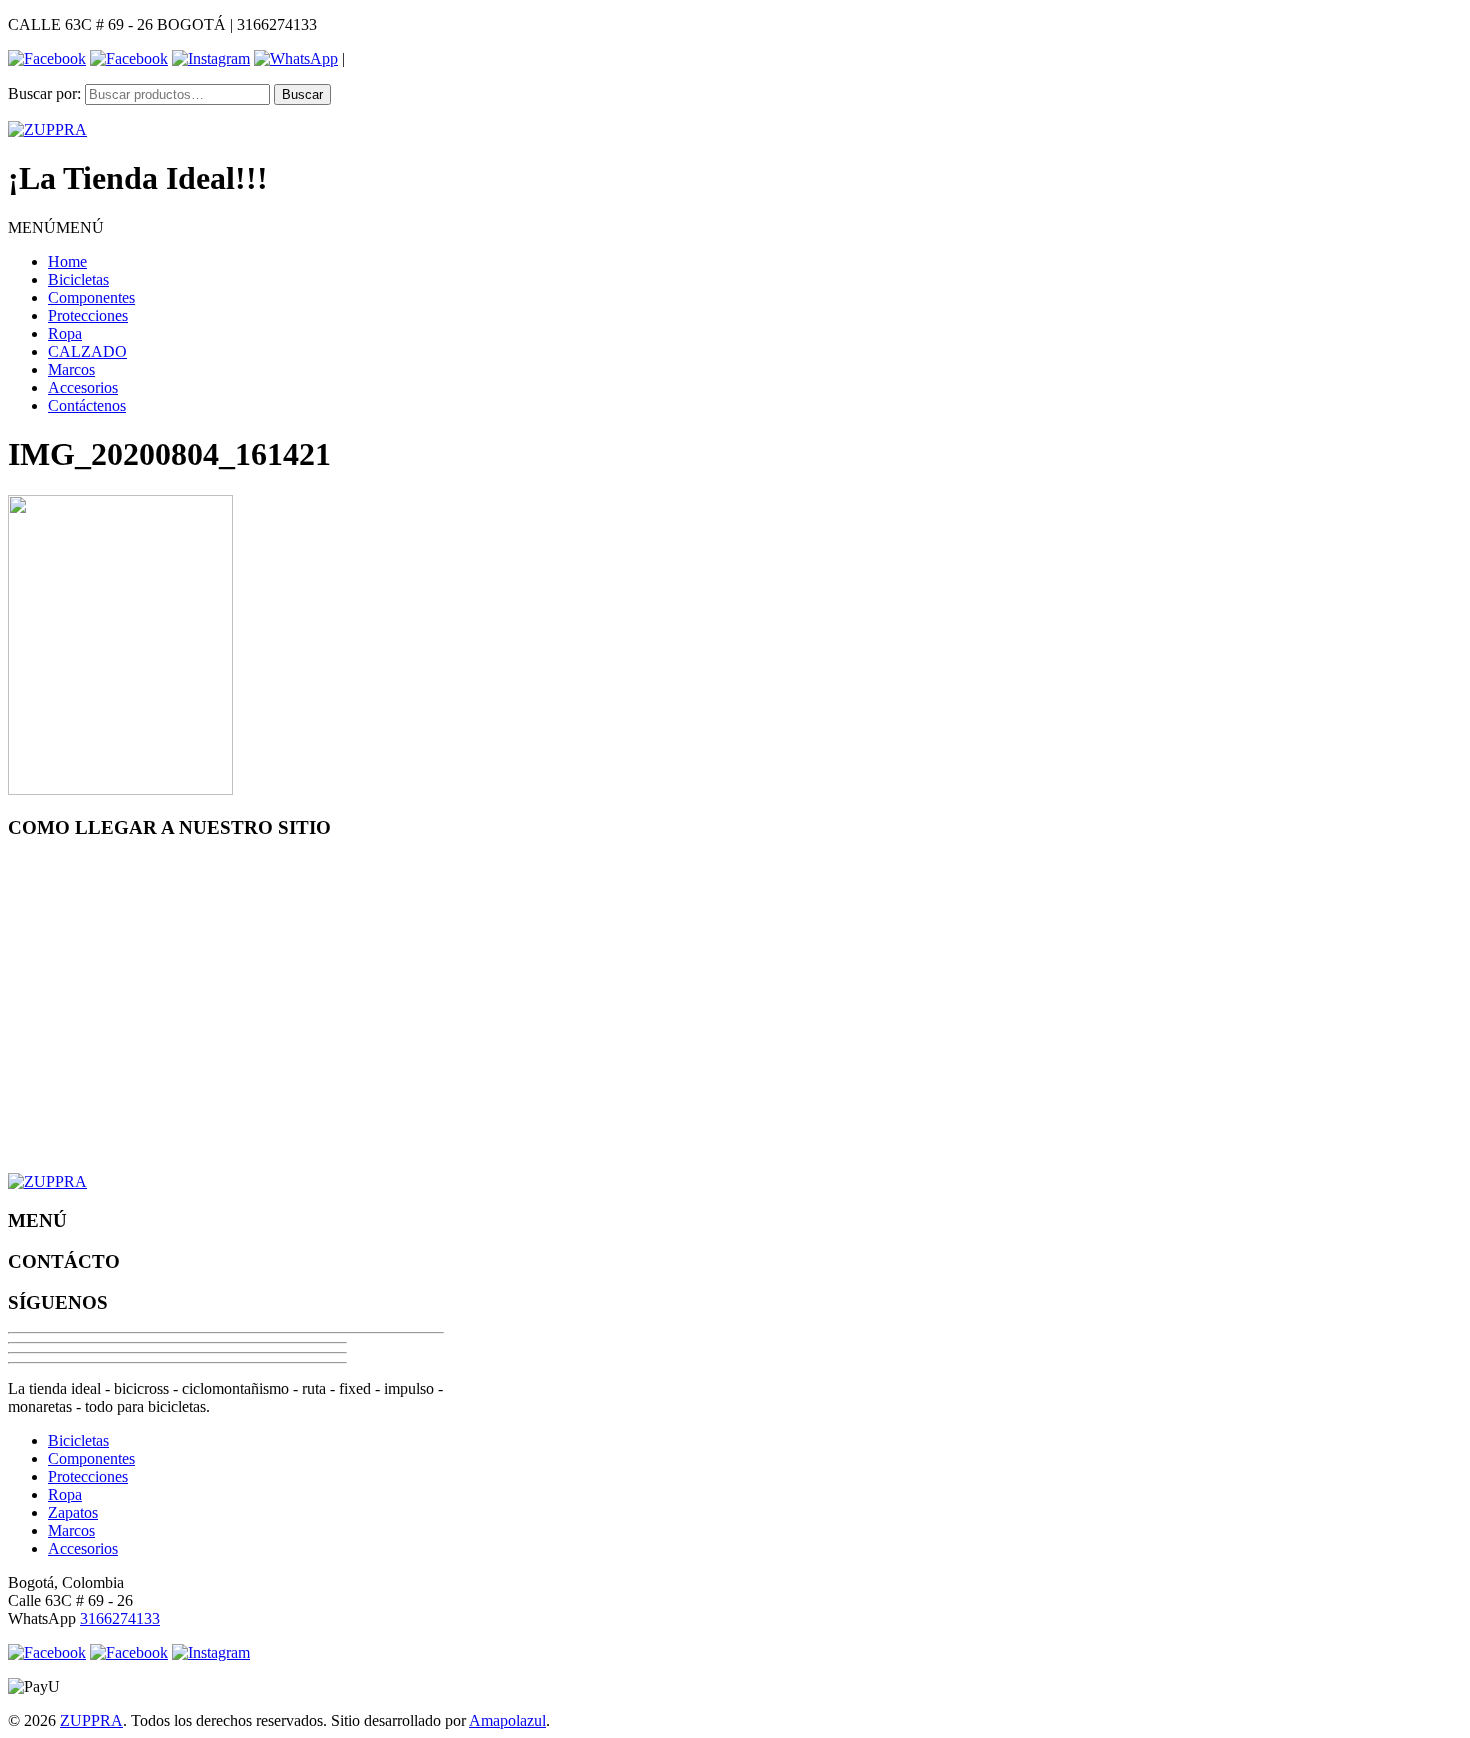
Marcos (71, 369)
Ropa (65, 333)
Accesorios (83, 387)
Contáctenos (87, 405)
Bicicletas (78, 279)
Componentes (91, 297)
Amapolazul (507, 1720)
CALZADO (87, 351)
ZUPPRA (91, 1720)
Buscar (302, 94)
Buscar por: (44, 93)
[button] (56, 227)
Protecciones (88, 315)
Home (67, 261)
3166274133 (120, 1618)
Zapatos (73, 1512)
